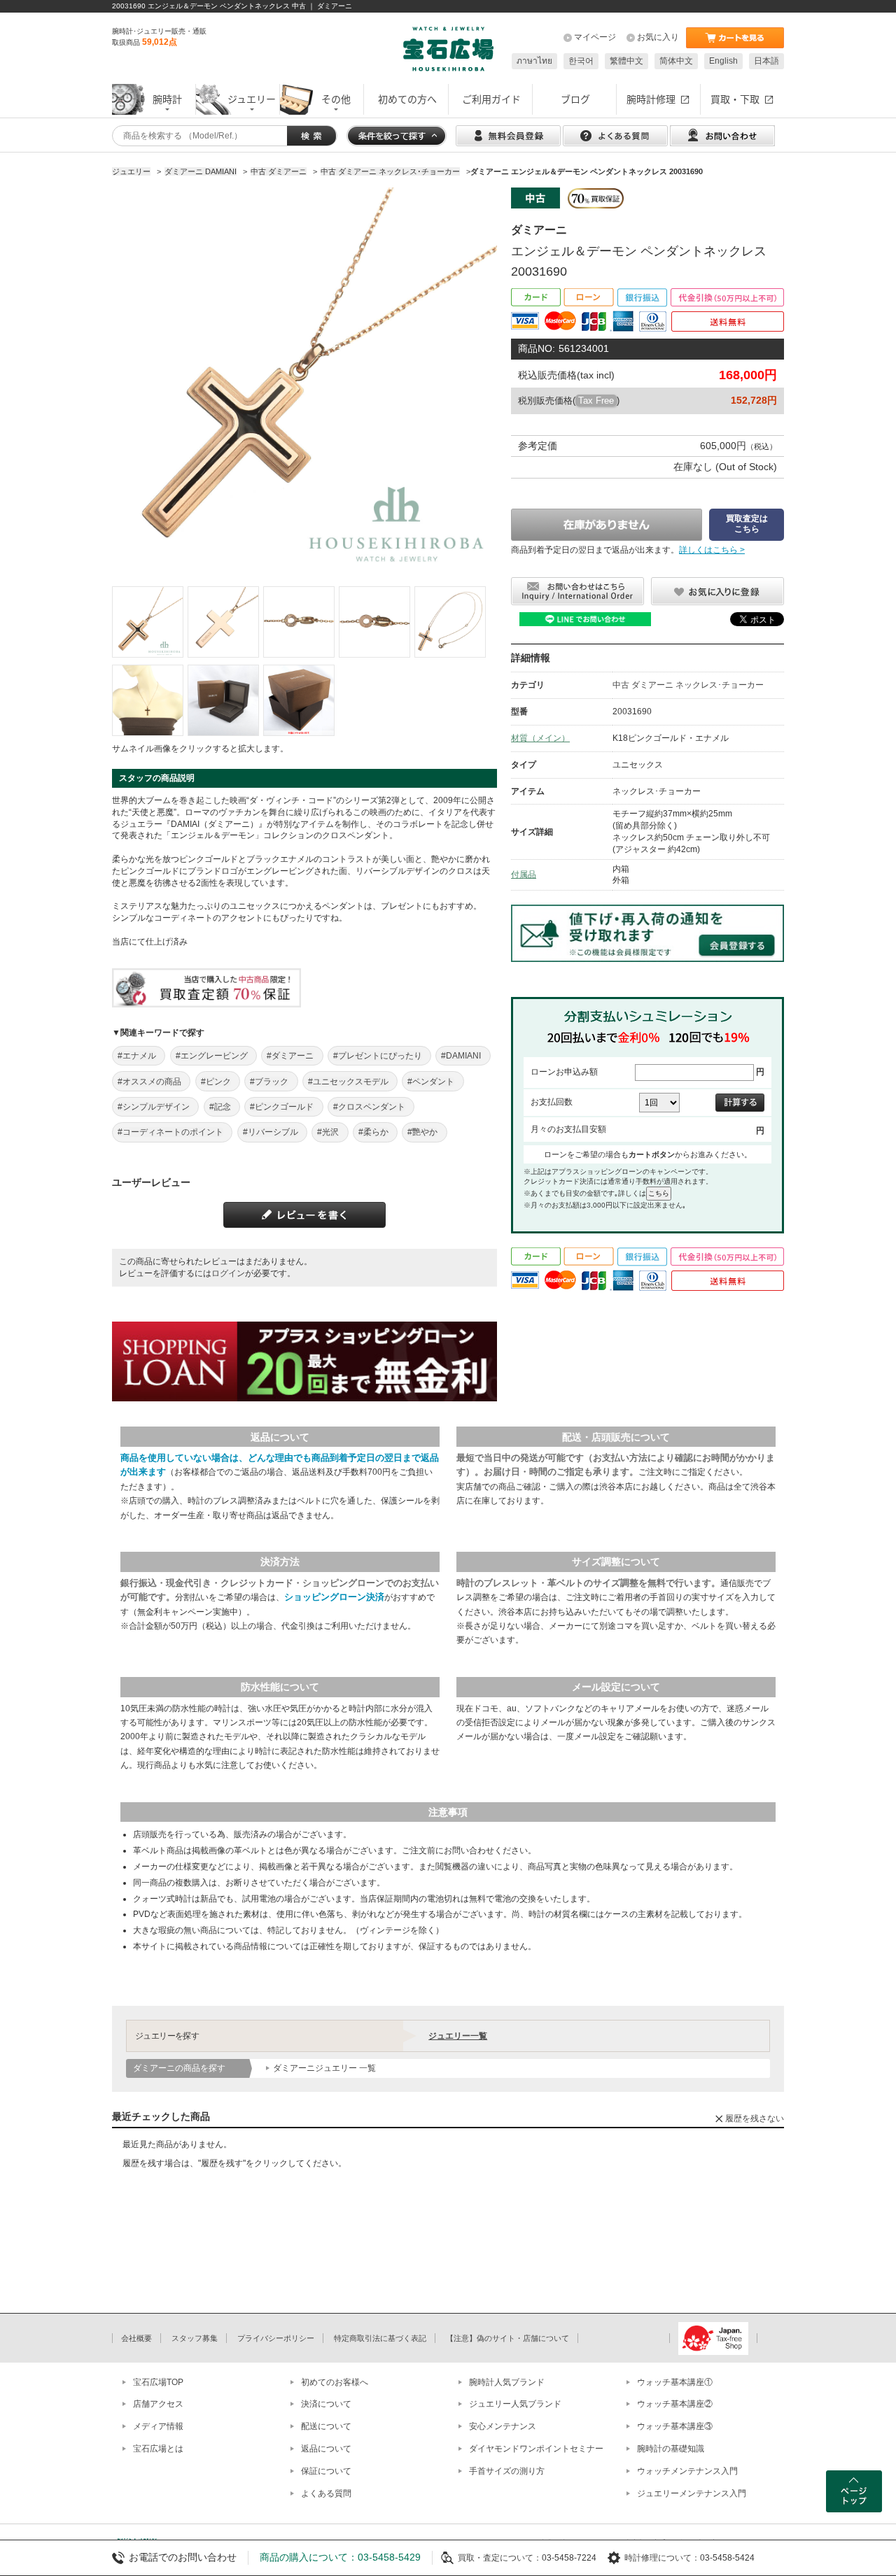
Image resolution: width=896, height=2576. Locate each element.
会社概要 (136, 2338)
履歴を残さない (755, 2118)
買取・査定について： (500, 2558)
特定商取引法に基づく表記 (380, 2338)
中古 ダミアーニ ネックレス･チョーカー (688, 685)
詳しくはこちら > (712, 550)
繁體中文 (626, 61)
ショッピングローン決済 (334, 1597)
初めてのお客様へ (335, 2382)
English (723, 61)
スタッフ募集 (195, 2338)
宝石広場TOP (158, 2382)
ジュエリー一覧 (458, 2036)
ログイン (228, 1273)
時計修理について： (662, 2558)
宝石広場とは (158, 2449)
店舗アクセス (158, 2404)
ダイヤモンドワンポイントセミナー (536, 2449)
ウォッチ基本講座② (675, 2404)
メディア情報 (158, 2426)
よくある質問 (326, 2493)
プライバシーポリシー (276, 2338)
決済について (326, 2404)
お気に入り (658, 37)
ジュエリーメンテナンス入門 (692, 2493)
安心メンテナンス (503, 2426)
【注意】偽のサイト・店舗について (507, 2338)
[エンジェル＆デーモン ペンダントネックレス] (148, 622)
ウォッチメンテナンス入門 (687, 2471)
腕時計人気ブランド (507, 2382)
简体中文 (676, 61)
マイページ (595, 37)
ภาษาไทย (534, 61)
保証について (326, 2471)
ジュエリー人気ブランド (515, 2404)
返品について (326, 2449)
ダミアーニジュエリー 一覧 (324, 2068)
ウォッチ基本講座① (675, 2382)
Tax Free (596, 401)
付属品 (524, 875)
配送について (326, 2426)
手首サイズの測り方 (507, 2471)
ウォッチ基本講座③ (675, 2426)
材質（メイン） (540, 738)
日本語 (766, 61)
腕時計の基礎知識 (671, 2449)
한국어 (581, 61)
